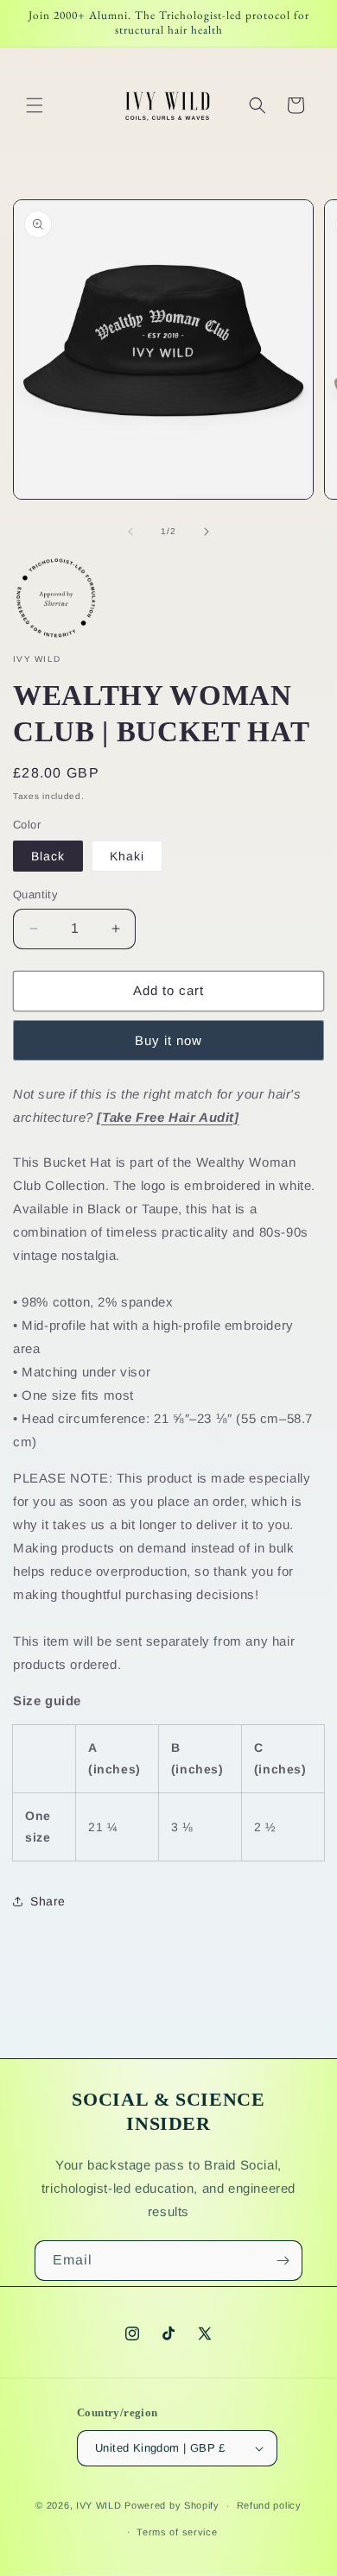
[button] (35, 105)
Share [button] (48, 1901)
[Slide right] (207, 532)
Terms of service (177, 2532)
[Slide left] (130, 532)
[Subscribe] (283, 2261)
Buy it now (168, 1040)
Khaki (127, 856)
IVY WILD (99, 2505)
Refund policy (269, 2505)
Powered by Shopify (172, 2505)
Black (48, 856)
